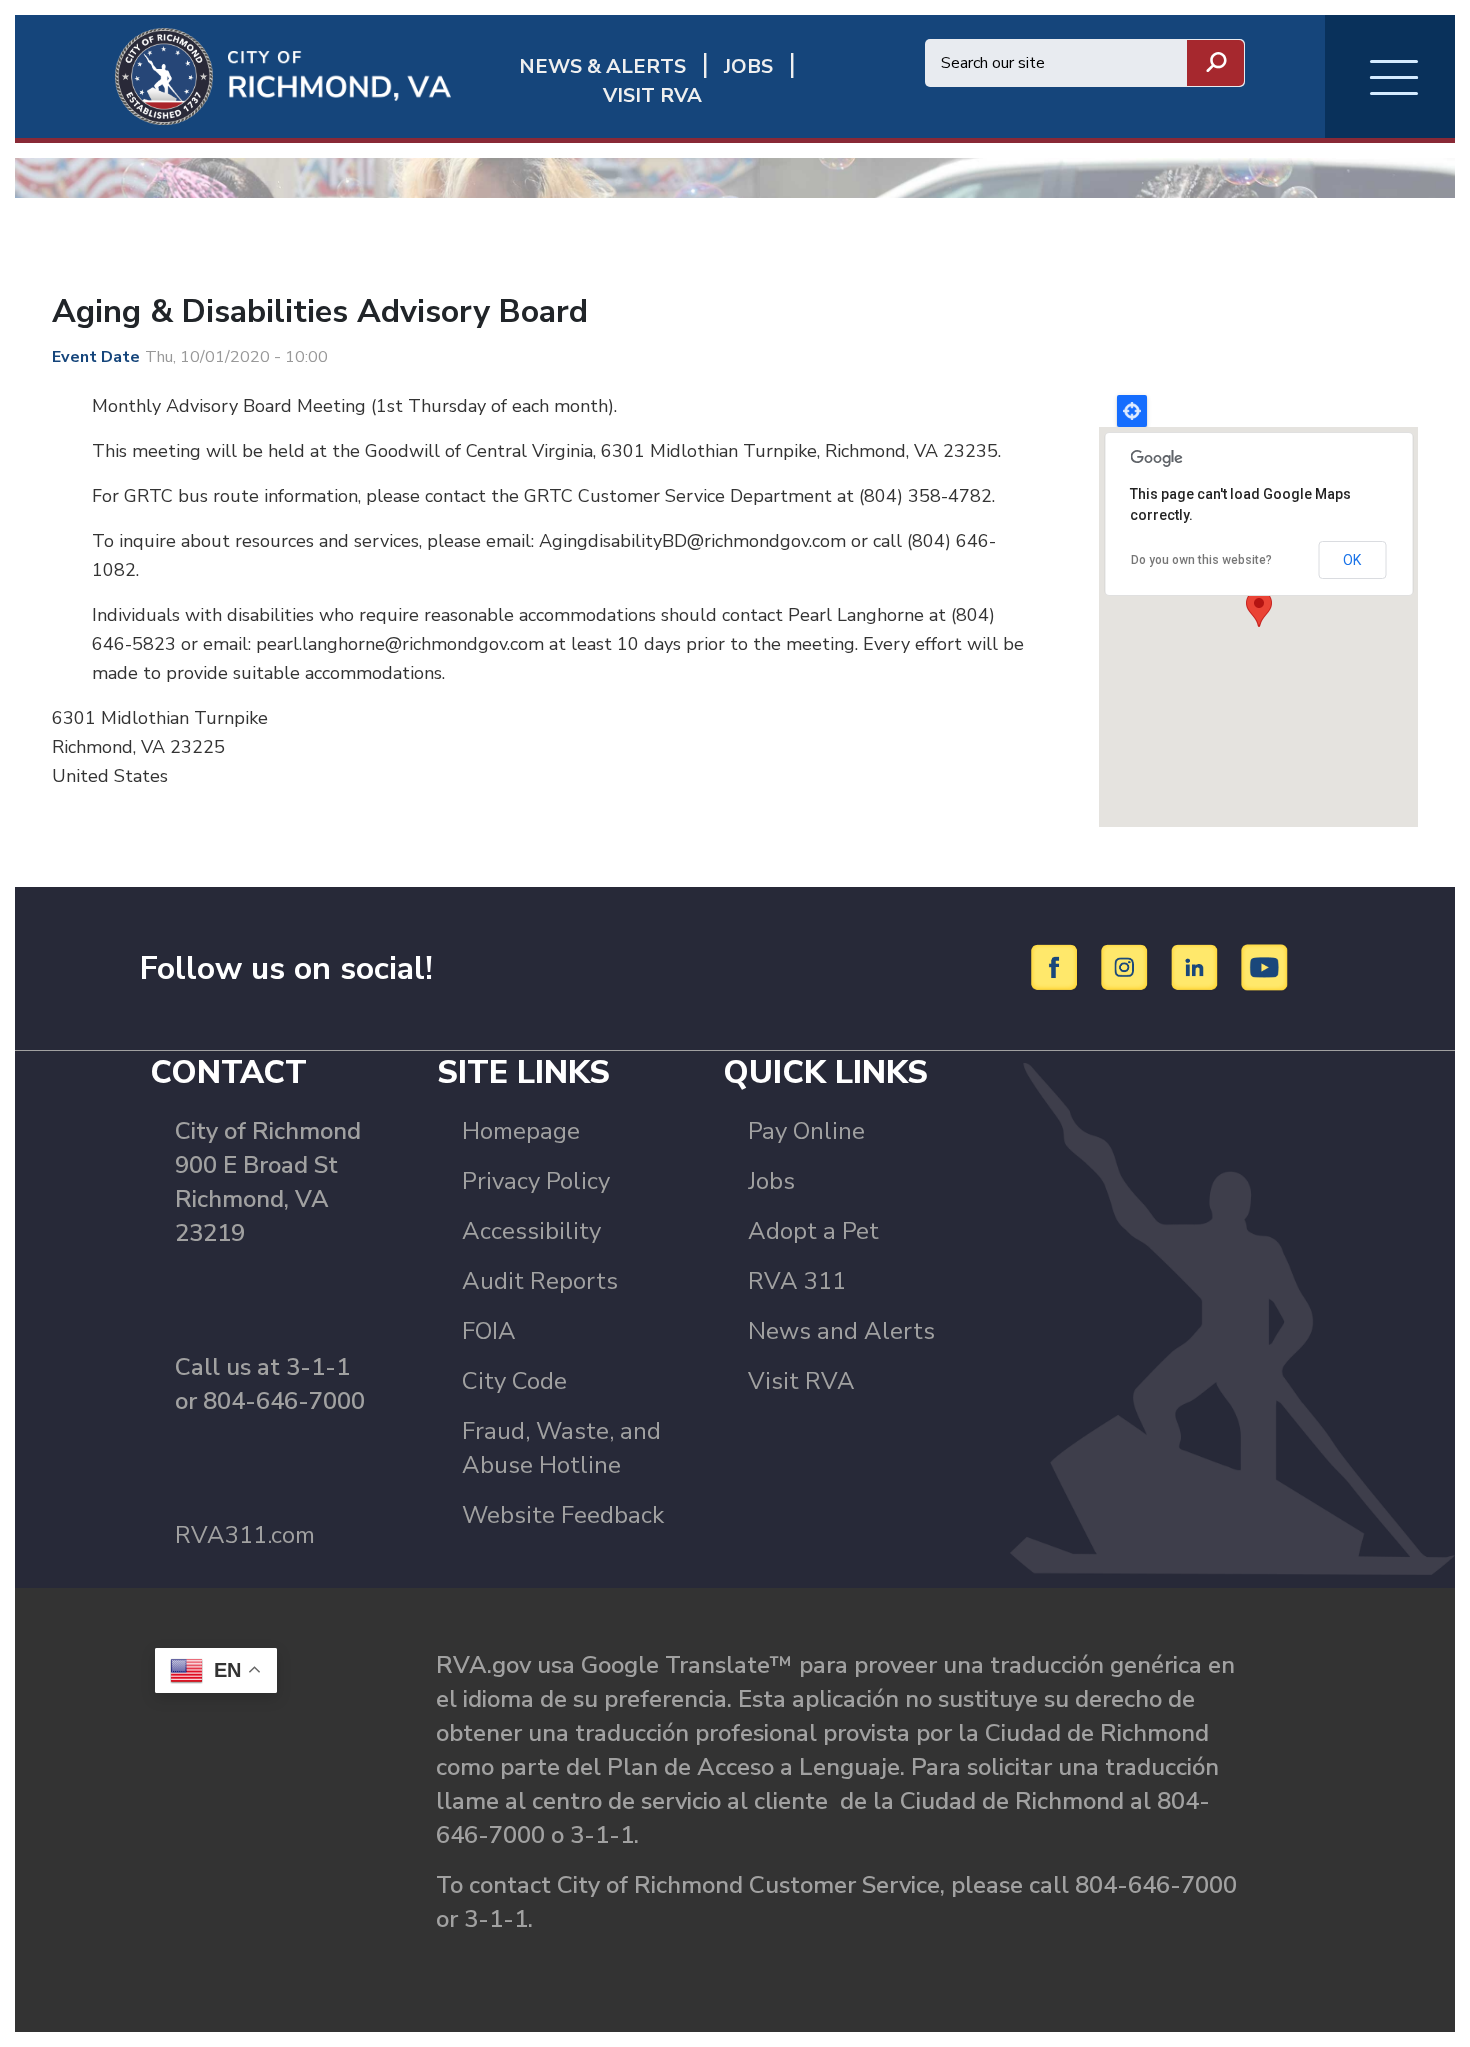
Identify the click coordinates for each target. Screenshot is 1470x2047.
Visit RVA (801, 1381)
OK (1352, 560)
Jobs (771, 1181)
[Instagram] (1127, 967)
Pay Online (806, 1131)
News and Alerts (841, 1331)
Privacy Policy (536, 1181)
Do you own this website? (1201, 560)
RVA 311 (797, 1281)
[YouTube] (1265, 967)
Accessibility (531, 1231)
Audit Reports (540, 1281)
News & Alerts (602, 66)
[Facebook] (1057, 967)
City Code (514, 1381)
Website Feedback (563, 1515)
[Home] (233, 75)
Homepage (521, 1131)
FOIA (489, 1331)
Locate (1132, 411)
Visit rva (652, 95)
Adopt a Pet (813, 1231)
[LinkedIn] (1197, 967)
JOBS (748, 66)
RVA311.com (245, 1535)
